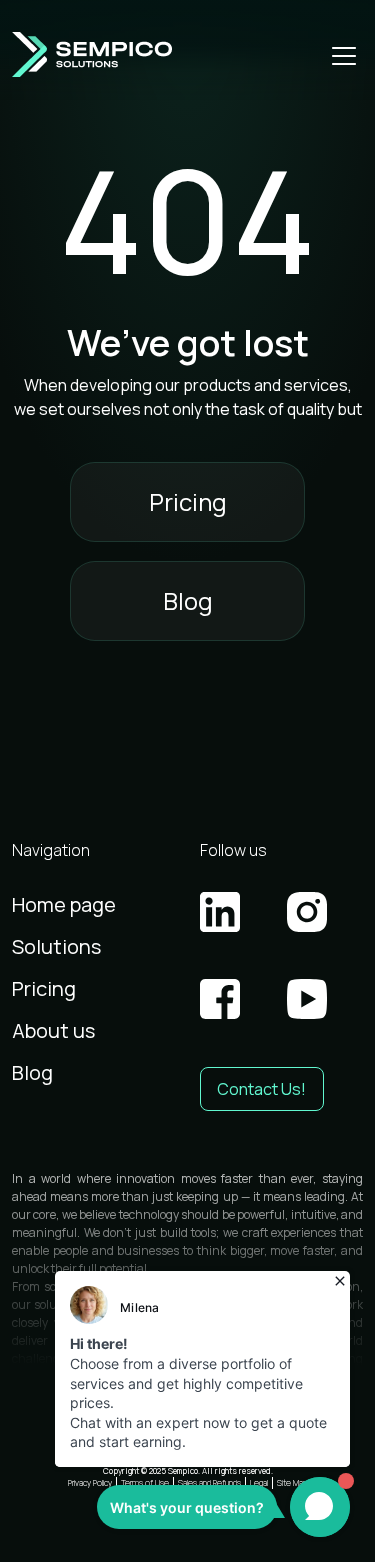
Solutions (56, 946)
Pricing (188, 501)
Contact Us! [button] (261, 1089)
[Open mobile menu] (344, 55)
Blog (188, 600)
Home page (64, 904)
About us (53, 1030)
